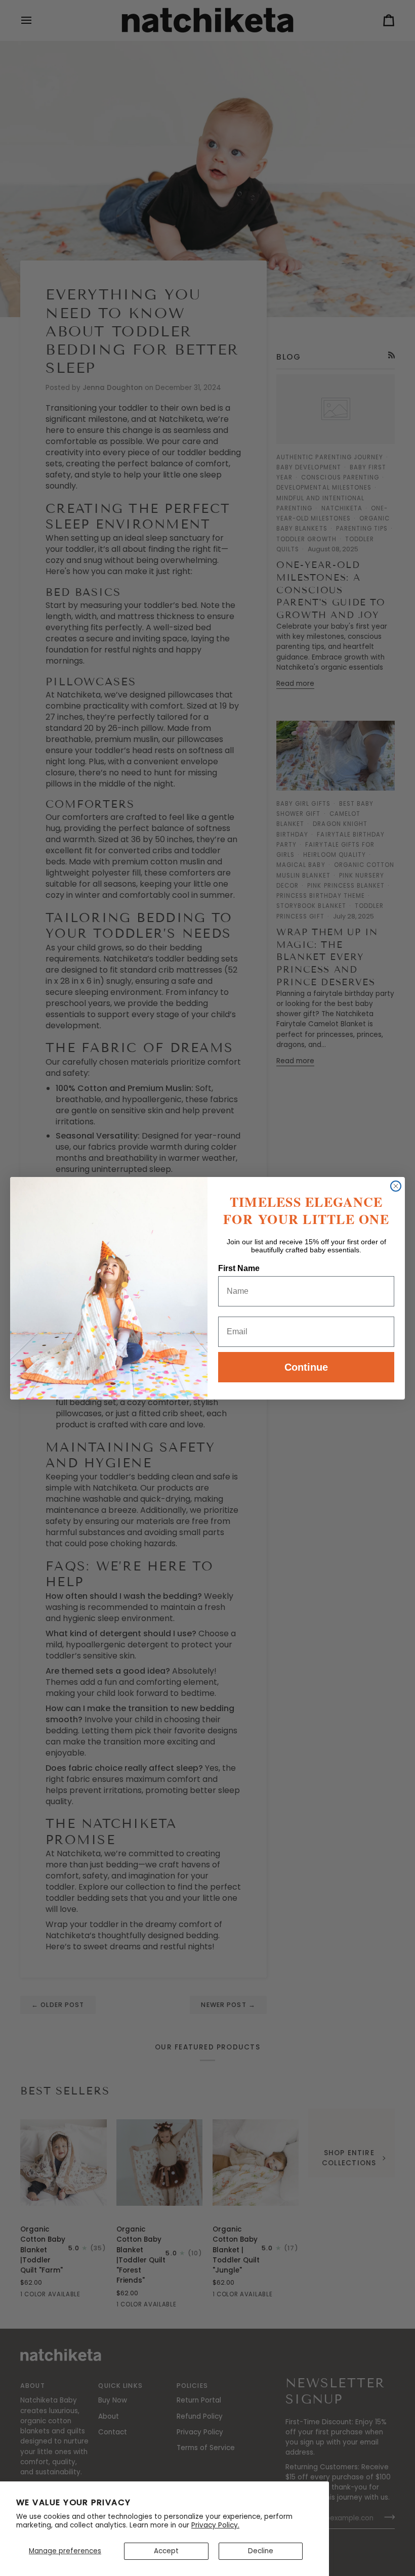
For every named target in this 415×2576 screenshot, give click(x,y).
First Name (239, 1268)
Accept (166, 2551)
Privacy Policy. (215, 2525)
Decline (261, 2551)
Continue (306, 1367)
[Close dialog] (396, 1186)
